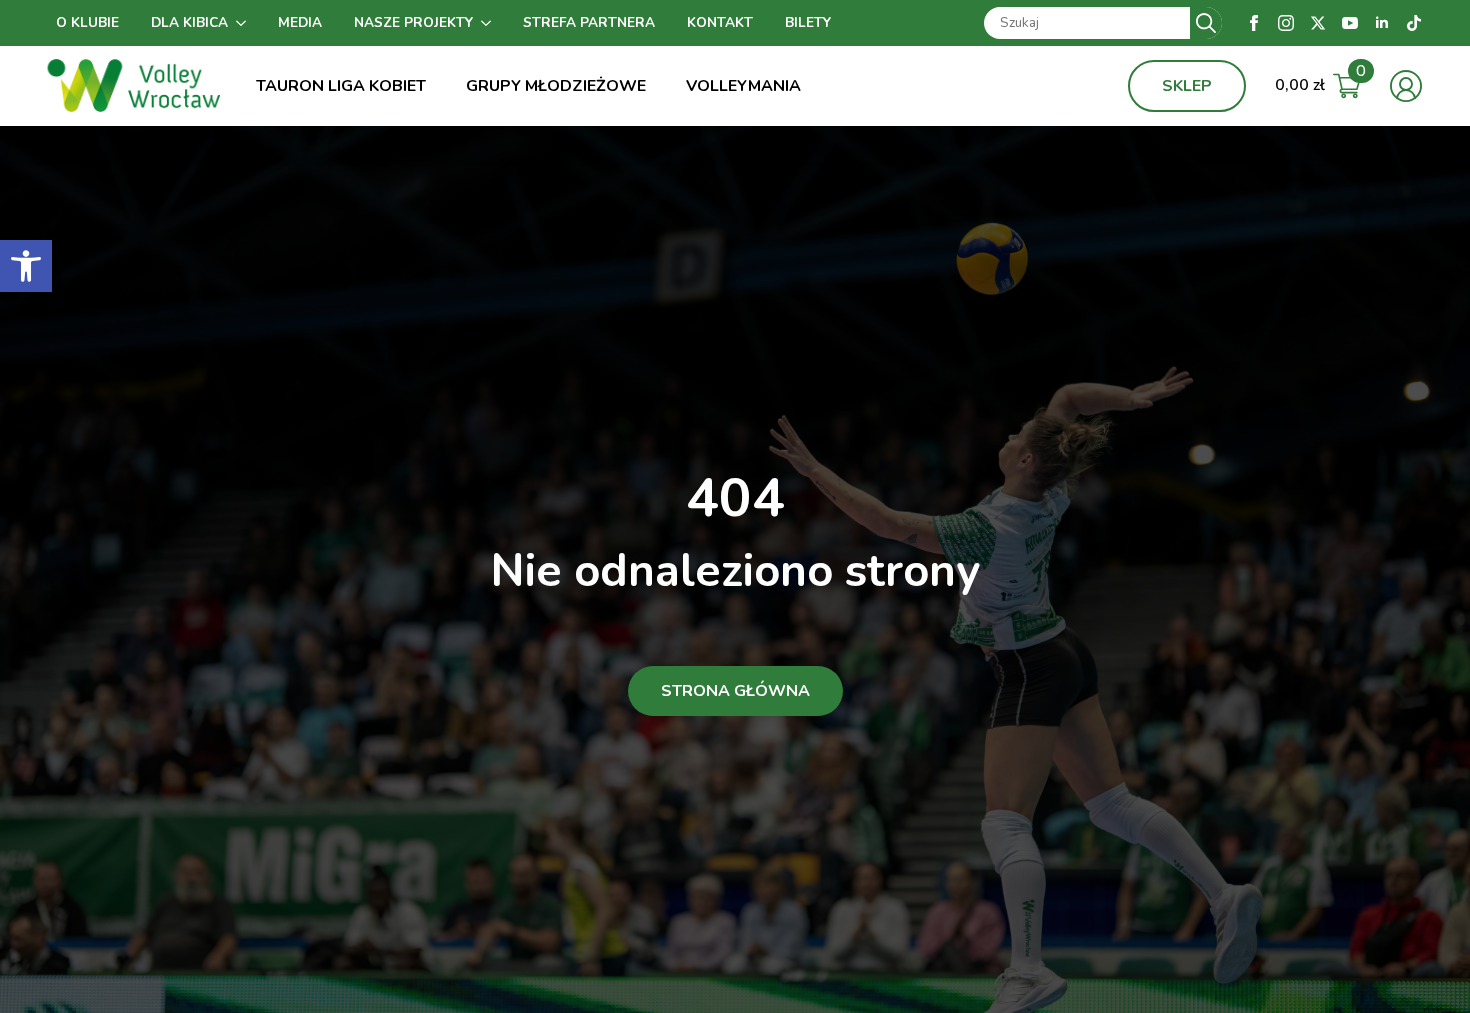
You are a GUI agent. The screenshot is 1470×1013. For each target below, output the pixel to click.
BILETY (808, 22)
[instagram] (1286, 23)
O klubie (87, 22)
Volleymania (743, 86)
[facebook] (1254, 23)
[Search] (1206, 23)
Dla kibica (189, 22)
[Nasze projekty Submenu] (490, 23)
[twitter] (1318, 23)
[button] (26, 266)
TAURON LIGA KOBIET (341, 86)
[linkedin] (1382, 23)
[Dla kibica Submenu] (245, 23)
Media (300, 22)
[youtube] (1350, 23)
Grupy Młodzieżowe (556, 86)
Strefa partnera (589, 22)
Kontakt (720, 22)
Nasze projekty (413, 22)
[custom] (1414, 23)
